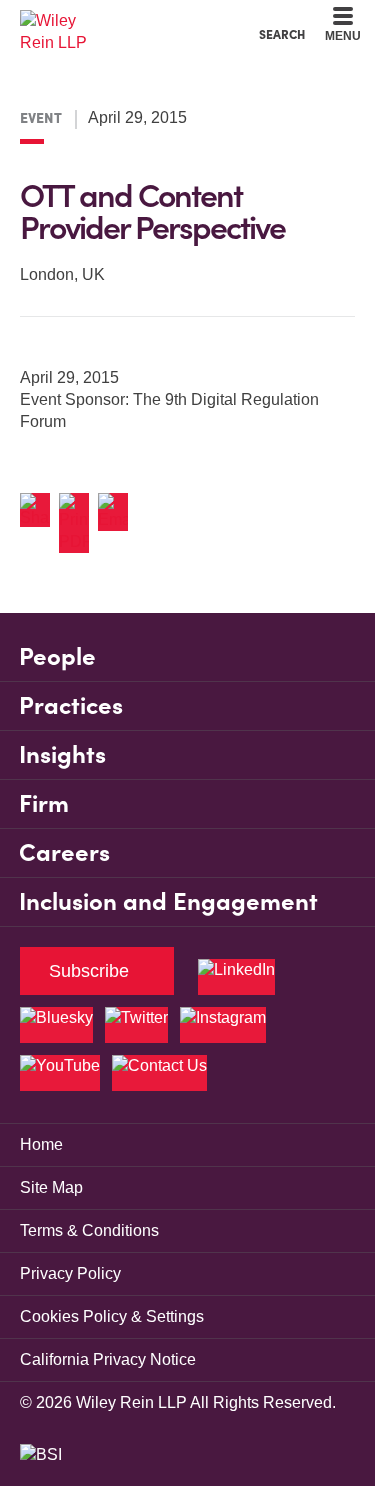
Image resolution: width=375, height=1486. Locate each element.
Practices (71, 705)
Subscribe (89, 971)
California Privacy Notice (108, 1359)
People (57, 656)
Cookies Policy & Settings (112, 1316)
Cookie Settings (116, 20)
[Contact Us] (159, 1073)
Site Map (51, 1187)
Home (41, 1144)
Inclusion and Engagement (168, 901)
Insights (62, 754)
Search (282, 34)
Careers (64, 852)
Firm (44, 803)
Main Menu (133, 20)
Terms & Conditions (89, 1230)
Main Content (125, 20)
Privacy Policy (70, 1273)
